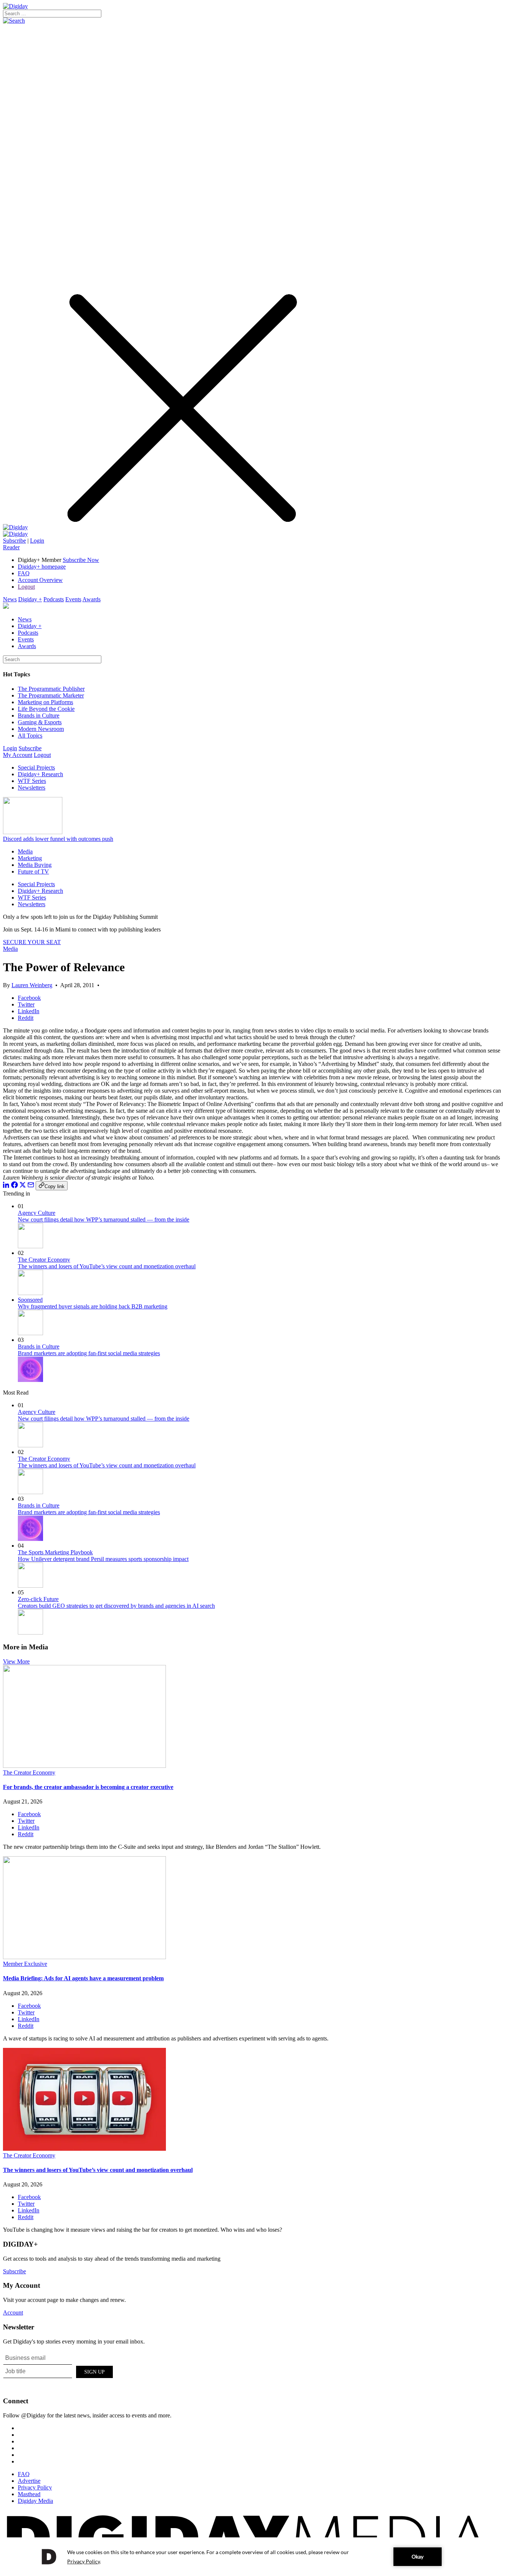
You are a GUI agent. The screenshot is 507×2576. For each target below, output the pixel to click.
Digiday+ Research (40, 774)
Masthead (29, 2494)
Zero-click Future (38, 1599)
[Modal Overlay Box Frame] (59, 2371)
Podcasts (54, 599)
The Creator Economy (44, 1260)
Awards (91, 599)
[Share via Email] (31, 1186)
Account (13, 2312)
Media (25, 851)
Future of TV (33, 871)
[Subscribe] (15, 534)
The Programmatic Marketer (51, 695)
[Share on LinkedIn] (6, 1186)
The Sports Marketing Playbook (55, 1552)
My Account (18, 755)
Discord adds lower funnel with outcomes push (58, 839)
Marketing (30, 858)
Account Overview (40, 580)
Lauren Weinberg (32, 985)
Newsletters (32, 788)
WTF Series (32, 781)
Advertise (29, 2481)
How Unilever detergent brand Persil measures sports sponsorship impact (103, 1559)
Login (37, 541)
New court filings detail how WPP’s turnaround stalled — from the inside (104, 1219)
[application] (253, 2557)
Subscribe (14, 541)
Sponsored (30, 1300)
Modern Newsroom (41, 729)
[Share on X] (23, 1186)
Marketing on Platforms (45, 702)
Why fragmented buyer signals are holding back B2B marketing (93, 1306)
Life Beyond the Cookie (46, 709)
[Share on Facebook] (14, 1186)
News (10, 599)
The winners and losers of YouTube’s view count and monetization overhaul (107, 1266)
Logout (26, 587)
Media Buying (35, 865)
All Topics (30, 736)
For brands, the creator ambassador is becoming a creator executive (88, 1787)
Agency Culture (37, 1213)
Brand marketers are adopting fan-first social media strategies (89, 1353)
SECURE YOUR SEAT (32, 942)
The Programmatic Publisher (51, 689)
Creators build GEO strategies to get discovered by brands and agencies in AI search (116, 1606)
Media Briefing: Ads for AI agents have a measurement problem (83, 1978)
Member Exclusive (25, 1964)
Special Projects (36, 767)
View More (16, 1661)
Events (73, 599)
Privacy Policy (35, 2487)
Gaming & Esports (40, 722)
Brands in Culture (39, 715)
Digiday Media (35, 2501)
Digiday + (30, 599)
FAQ (24, 573)
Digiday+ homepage (42, 567)
